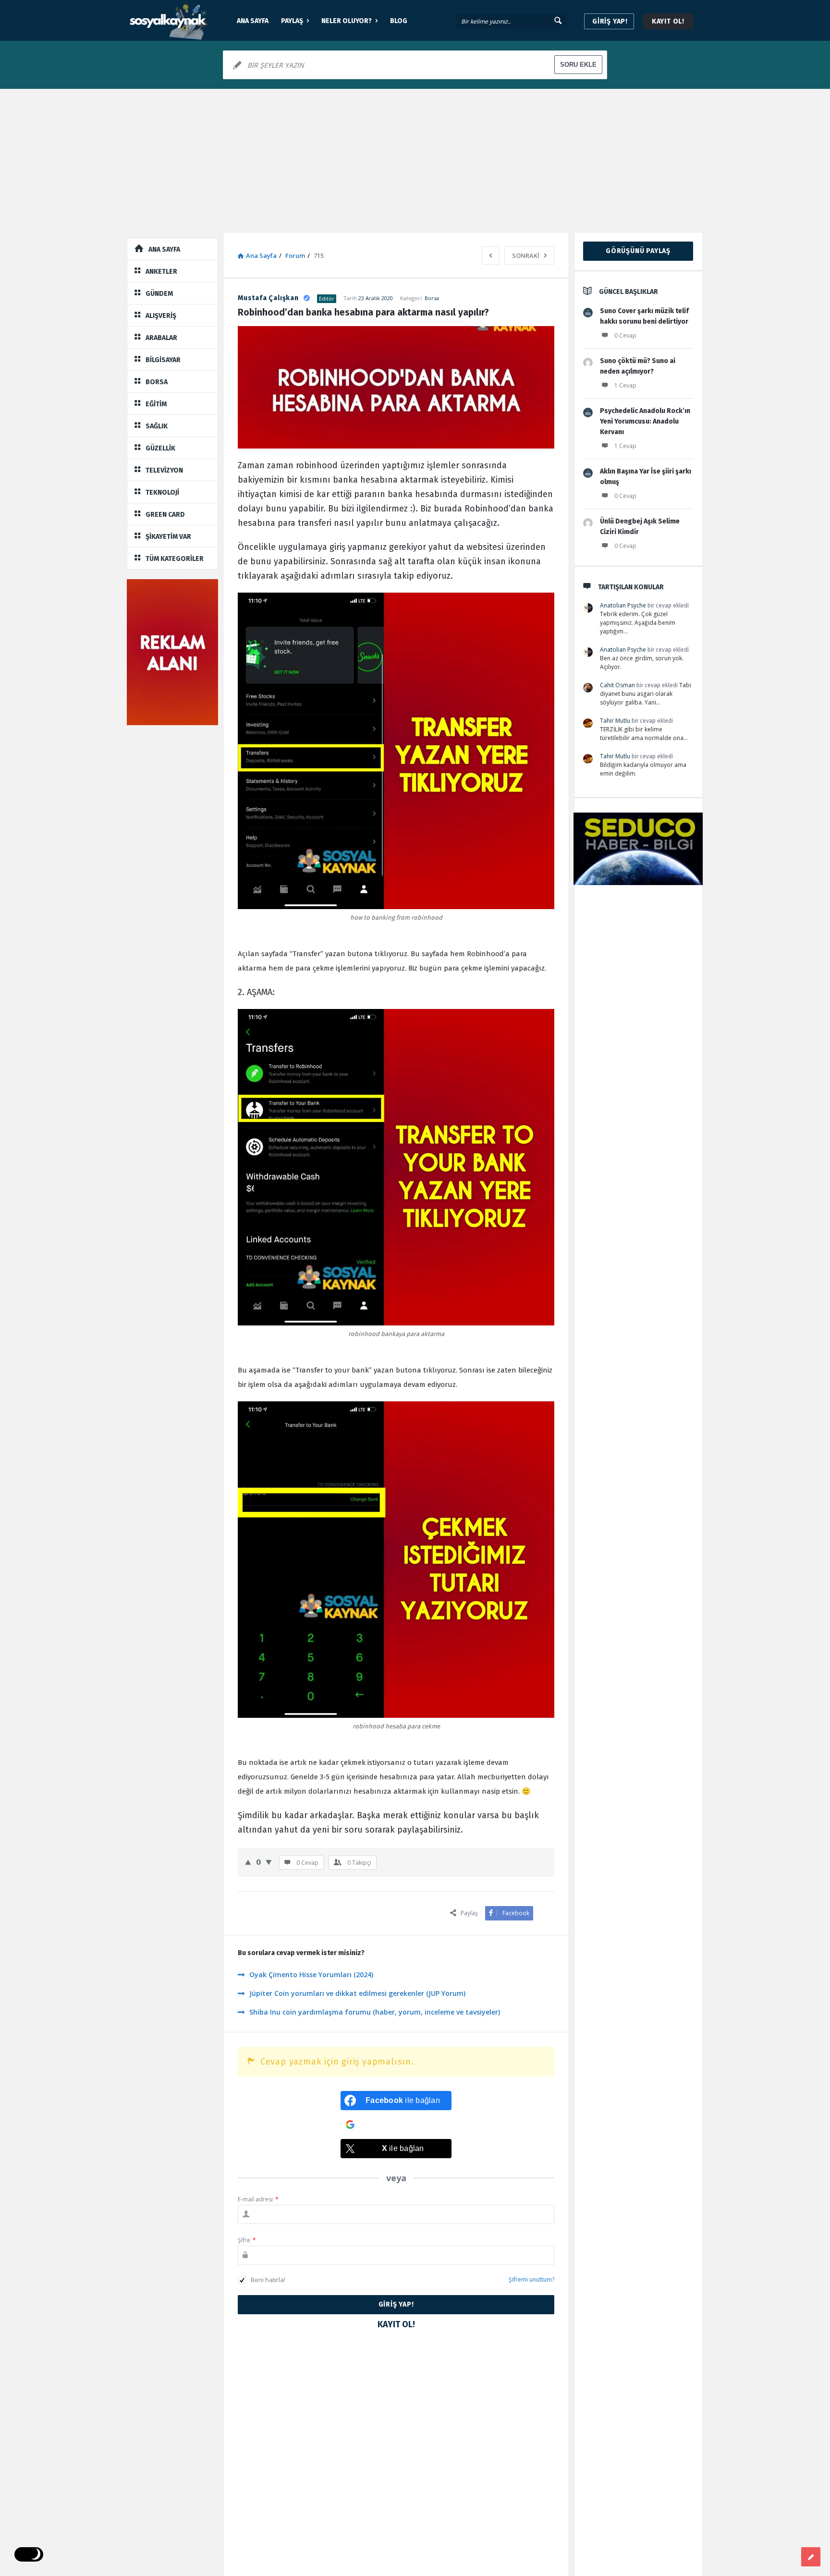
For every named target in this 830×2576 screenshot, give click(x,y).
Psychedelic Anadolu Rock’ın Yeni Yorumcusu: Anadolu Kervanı (645, 421)
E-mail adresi (258, 2199)
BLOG (399, 21)
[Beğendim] (248, 1862)
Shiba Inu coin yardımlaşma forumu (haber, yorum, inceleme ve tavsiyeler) (375, 2012)
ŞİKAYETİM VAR (168, 537)
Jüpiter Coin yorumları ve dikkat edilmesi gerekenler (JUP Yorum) (357, 1993)
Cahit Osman (617, 685)
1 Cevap (625, 385)
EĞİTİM (156, 404)
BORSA (157, 382)
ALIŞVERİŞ (161, 316)
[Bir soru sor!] (811, 2557)
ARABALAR (161, 338)
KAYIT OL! (668, 21)
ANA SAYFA (253, 21)
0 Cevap (625, 335)
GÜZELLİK (160, 448)
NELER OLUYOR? (347, 21)
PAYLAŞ (292, 21)
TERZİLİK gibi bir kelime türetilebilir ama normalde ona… (644, 734)
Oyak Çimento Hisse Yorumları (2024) (311, 1975)
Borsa (432, 298)
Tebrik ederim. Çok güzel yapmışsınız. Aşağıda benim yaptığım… (638, 623)
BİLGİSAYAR (163, 360)
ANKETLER (161, 272)
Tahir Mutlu (615, 721)
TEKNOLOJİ (162, 492)
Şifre (247, 2240)
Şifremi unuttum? (531, 2279)
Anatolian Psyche (623, 605)
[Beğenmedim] (269, 1862)
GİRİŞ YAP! (610, 21)
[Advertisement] (415, 161)
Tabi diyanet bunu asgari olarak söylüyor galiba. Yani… (646, 694)
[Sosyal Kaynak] (175, 20)
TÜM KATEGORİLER (175, 559)
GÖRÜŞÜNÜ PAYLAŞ (638, 251)
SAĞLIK (157, 426)
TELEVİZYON (164, 470)
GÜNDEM (159, 294)
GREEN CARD (165, 515)
